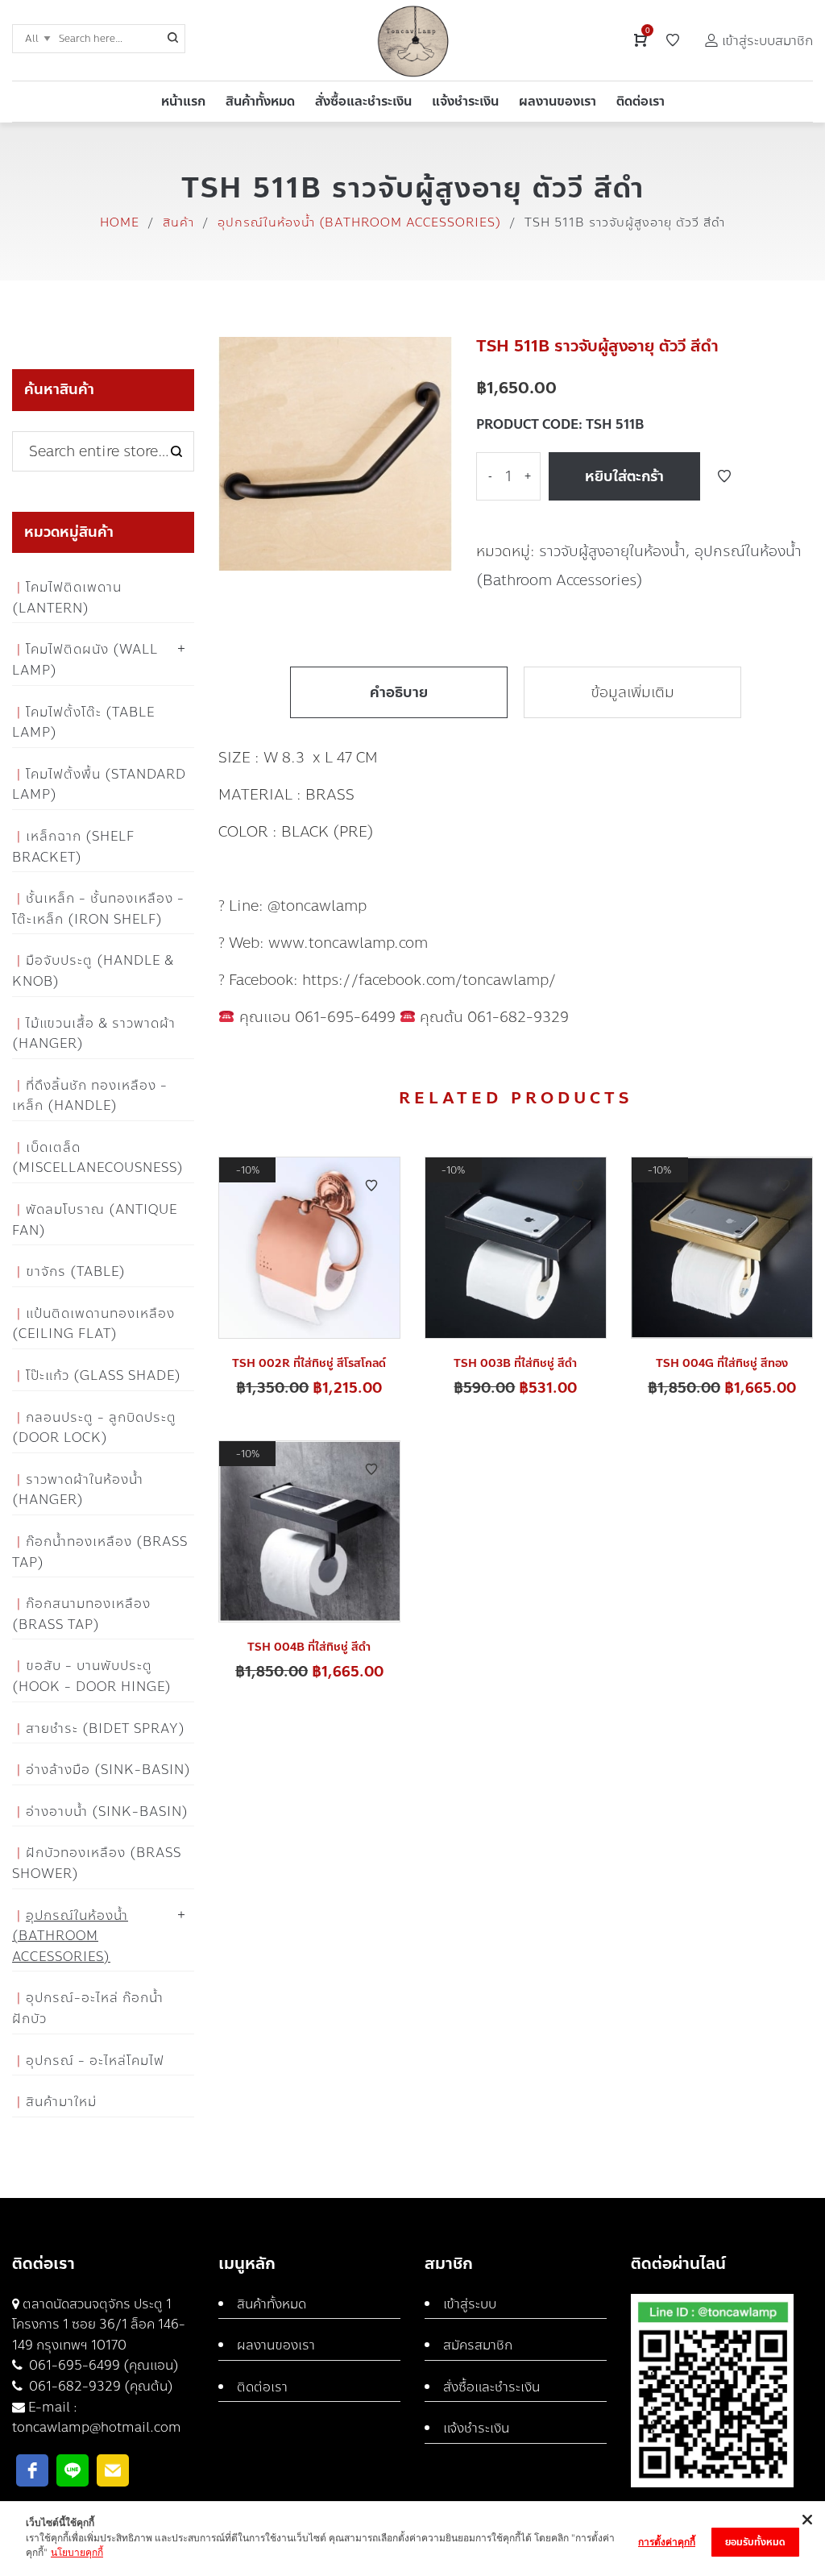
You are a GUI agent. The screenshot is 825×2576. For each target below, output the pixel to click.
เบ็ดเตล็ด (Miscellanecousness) (98, 1158)
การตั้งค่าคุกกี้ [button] (667, 2542)
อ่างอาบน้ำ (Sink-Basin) (107, 1812)
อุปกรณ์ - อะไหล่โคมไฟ (95, 2061)
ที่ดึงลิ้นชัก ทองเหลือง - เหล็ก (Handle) (90, 1096)
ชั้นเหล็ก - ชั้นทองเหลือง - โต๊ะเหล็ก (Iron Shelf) (98, 909)
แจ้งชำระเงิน (476, 2428)
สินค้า (178, 222)
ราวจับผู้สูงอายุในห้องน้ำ (612, 551)
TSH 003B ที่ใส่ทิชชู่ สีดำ (515, 1363)
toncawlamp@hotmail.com (97, 2427)
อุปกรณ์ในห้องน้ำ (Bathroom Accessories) (359, 222)
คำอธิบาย (399, 692)
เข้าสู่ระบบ (470, 2304)
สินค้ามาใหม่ (61, 2102)
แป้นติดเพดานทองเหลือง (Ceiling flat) (93, 1324)
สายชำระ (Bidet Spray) (106, 1728)
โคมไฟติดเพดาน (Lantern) (67, 598)
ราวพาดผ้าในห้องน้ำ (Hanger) (78, 1490)
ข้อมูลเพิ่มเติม (632, 692)
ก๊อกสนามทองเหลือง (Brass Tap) (81, 1614)
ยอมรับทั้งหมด (755, 2542)
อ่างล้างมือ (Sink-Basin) (108, 1770)
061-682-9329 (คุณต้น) (99, 2386)
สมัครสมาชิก (478, 2345)
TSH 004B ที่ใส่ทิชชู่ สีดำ (309, 1647)
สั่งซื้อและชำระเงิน (491, 2387)
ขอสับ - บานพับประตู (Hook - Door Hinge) (92, 1676)
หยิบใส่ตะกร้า (624, 476)
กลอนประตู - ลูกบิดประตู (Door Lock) (94, 1428)
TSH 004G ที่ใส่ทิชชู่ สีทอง (722, 1363)
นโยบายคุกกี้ (77, 2552)
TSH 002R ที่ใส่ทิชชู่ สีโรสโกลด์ (309, 1363)
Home (120, 222)
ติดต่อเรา (262, 2387)
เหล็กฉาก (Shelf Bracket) (73, 847)
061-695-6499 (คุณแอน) (102, 2365)
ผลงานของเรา (276, 2345)
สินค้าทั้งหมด (272, 2304)
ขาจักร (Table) (76, 1271)
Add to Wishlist (724, 476)
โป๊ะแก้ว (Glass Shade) (104, 1375)
